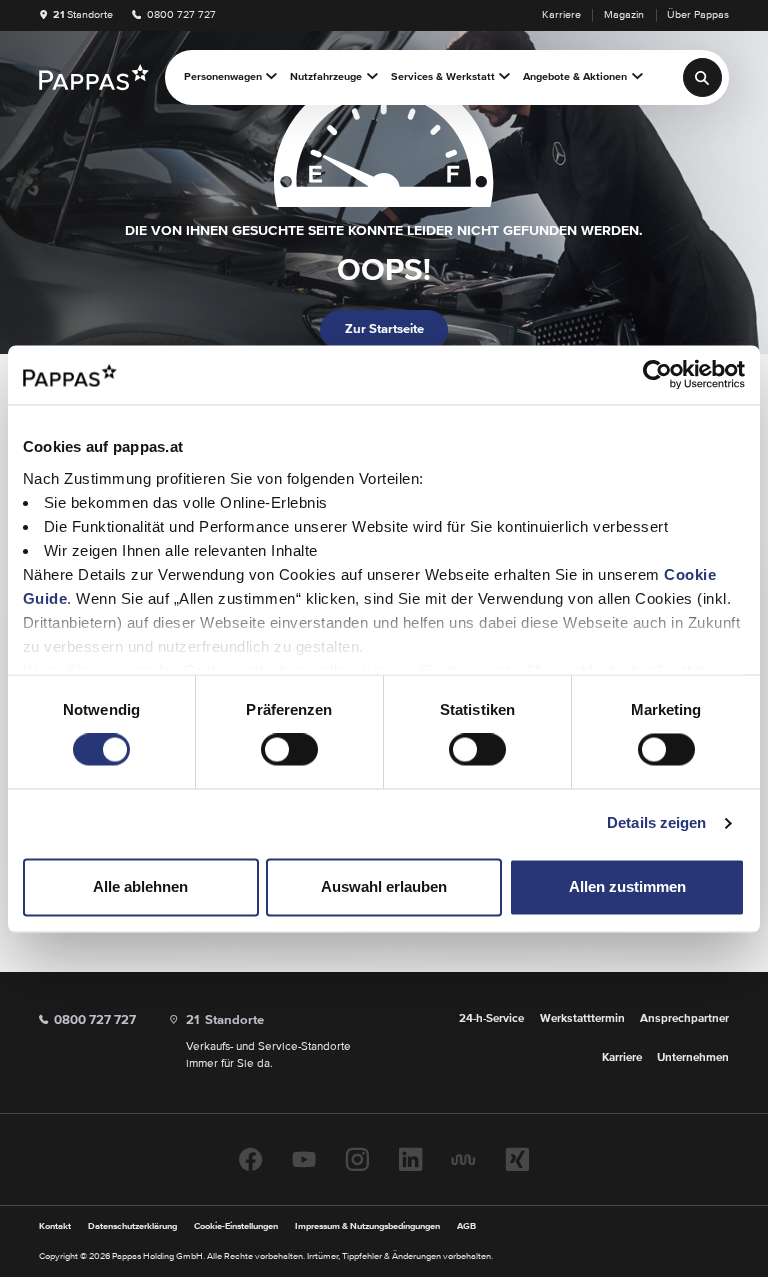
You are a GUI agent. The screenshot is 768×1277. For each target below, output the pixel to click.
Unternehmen (693, 1058)
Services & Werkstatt (443, 77)
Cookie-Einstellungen (236, 1226)
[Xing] (517, 1159)
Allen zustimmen (627, 886)
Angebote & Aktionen (575, 77)
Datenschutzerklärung (132, 1226)
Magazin (624, 15)
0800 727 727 (180, 15)
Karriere (561, 15)
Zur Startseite (384, 329)
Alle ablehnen (140, 886)
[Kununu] (463, 1159)
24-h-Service (491, 1019)
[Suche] (702, 77)
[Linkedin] (410, 1159)
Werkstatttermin (582, 1019)
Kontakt (55, 1226)
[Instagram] (357, 1159)
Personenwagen (223, 77)
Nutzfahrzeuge (326, 77)
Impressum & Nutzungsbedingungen (367, 1226)
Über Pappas (698, 15)
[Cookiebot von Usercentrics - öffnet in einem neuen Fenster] (657, 375)
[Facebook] (250, 1159)
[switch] (289, 750)
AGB (466, 1226)
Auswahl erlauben (384, 886)
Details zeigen (656, 823)
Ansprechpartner (684, 1019)
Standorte (83, 15)
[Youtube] (304, 1159)
